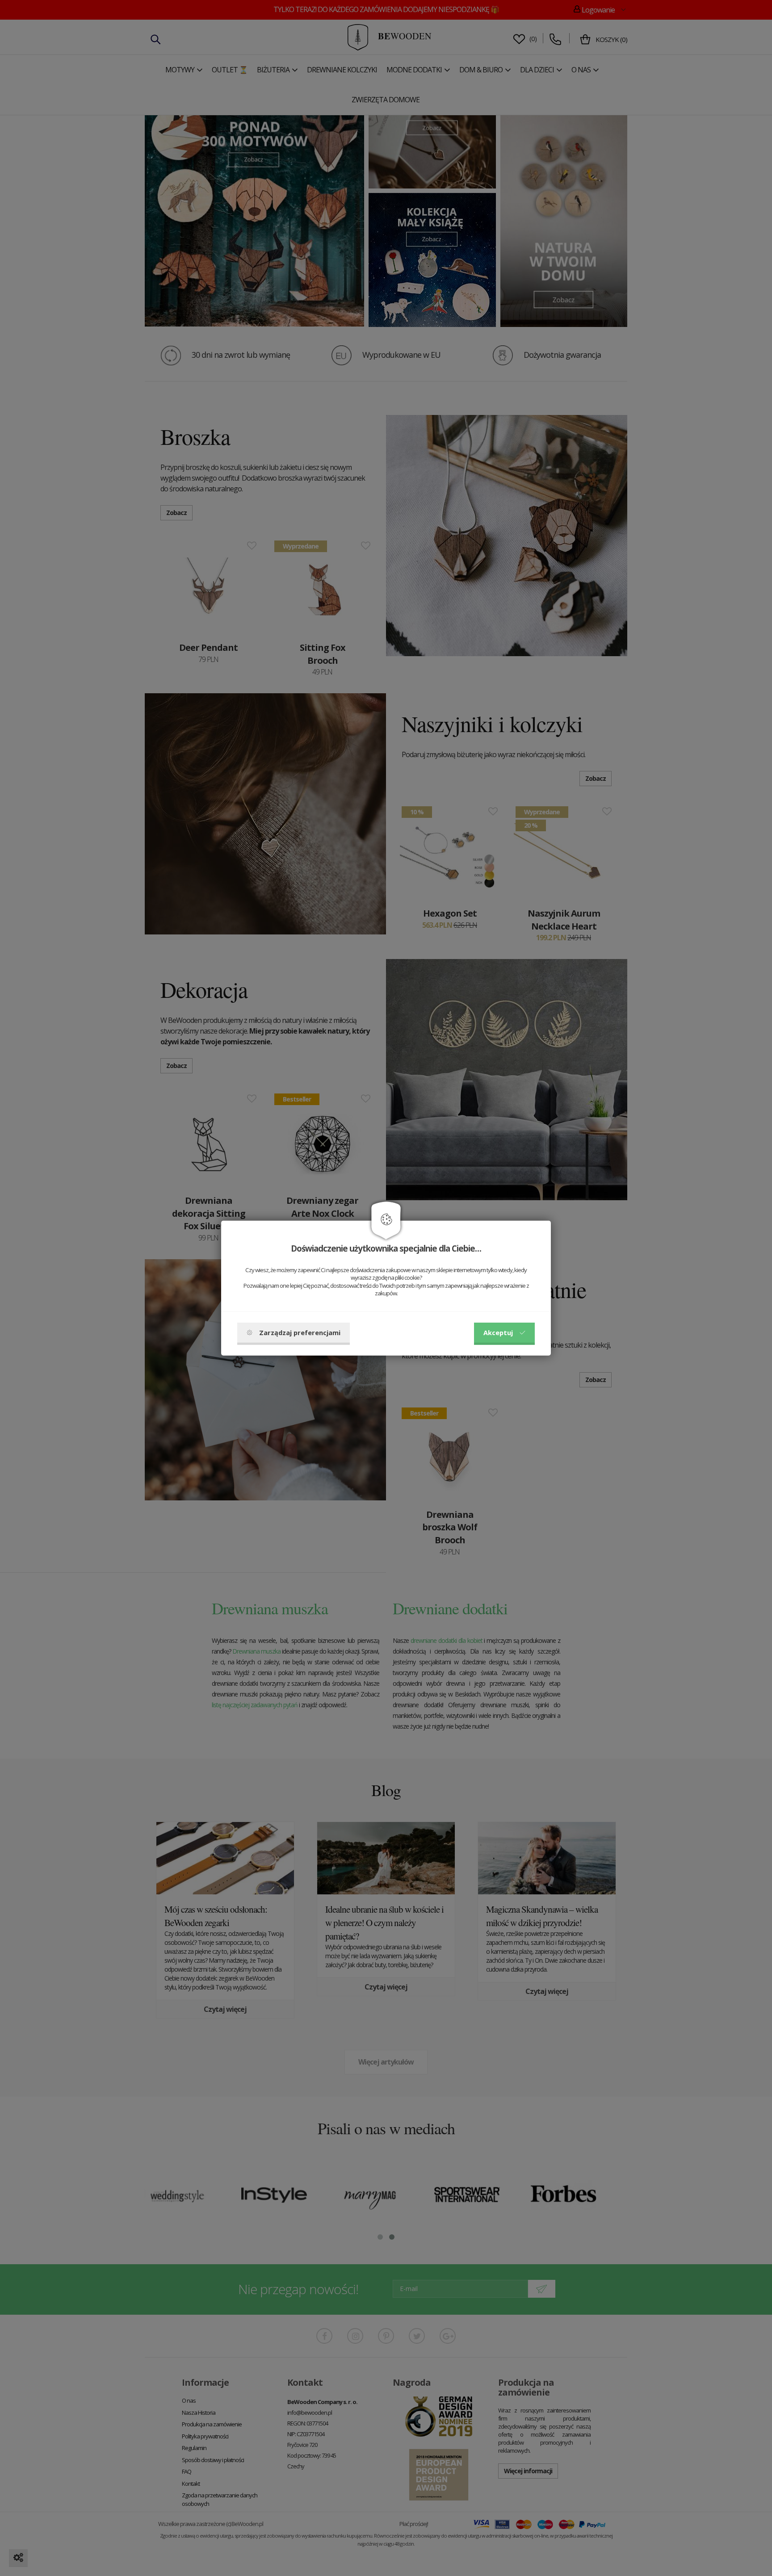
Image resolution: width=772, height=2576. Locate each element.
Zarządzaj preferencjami (300, 1332)
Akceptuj (498, 1332)
